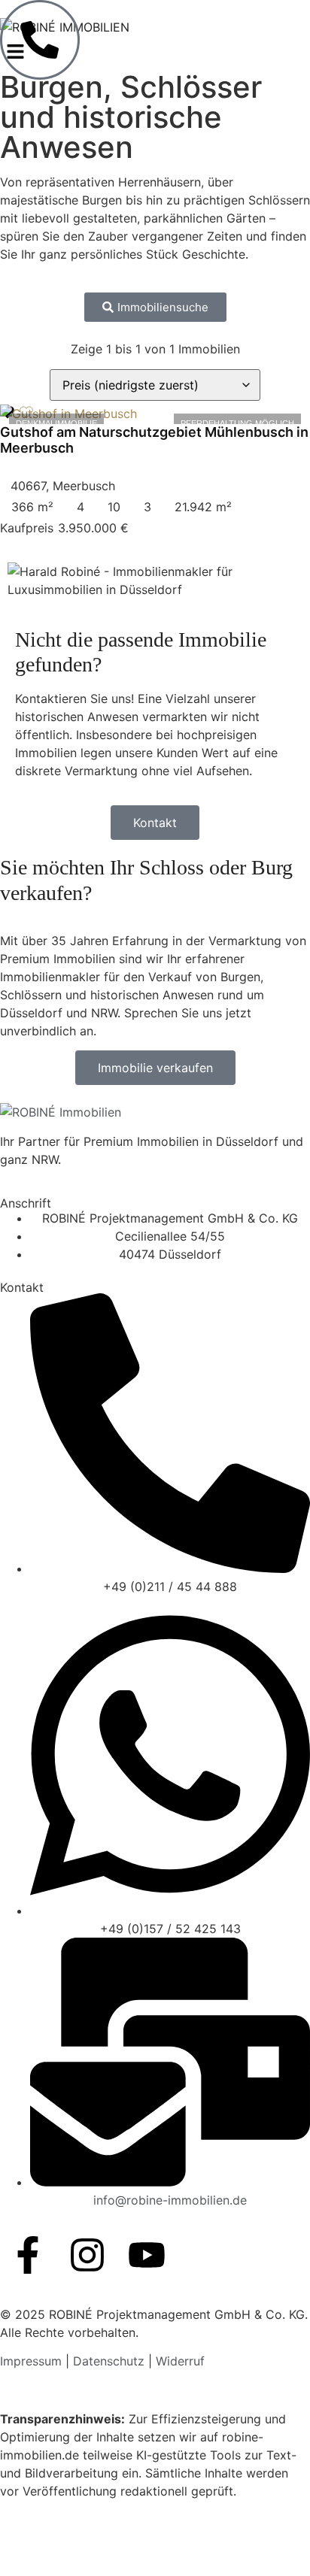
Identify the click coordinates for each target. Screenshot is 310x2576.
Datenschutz (109, 2361)
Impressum (33, 2361)
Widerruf (180, 2361)
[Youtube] (147, 2255)
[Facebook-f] (28, 2255)
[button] (4, 52)
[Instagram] (87, 2255)
